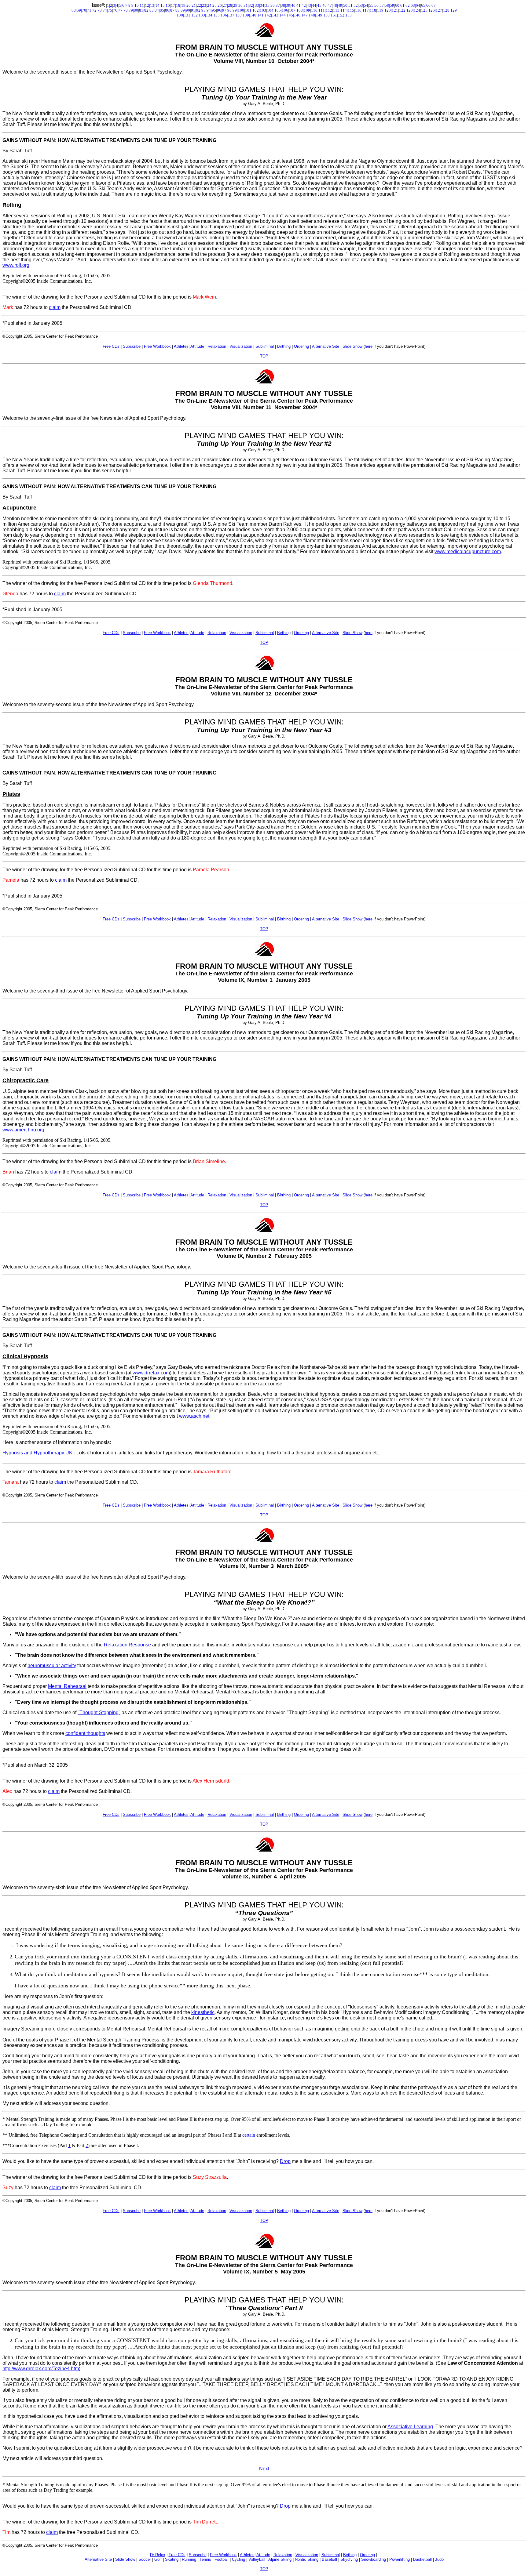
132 (194, 15)
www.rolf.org (16, 265)
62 (408, 5)
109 (307, 10)
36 (273, 5)
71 (89, 10)
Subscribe (198, 2555)
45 (319, 5)
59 (392, 5)
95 (214, 10)
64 (418, 5)
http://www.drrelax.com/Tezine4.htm (41, 2369)
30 (240, 5)
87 (172, 10)
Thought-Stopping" (100, 1712)
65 (423, 5)
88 (178, 10)
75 (110, 10)
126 (432, 10)
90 (188, 10)
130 (180, 15)
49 (340, 5)
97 (224, 10)
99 (235, 10)
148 (312, 15)
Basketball (422, 2559)
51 (350, 5)
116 (358, 10)
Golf (158, 2559)
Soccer (145, 2559)
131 (187, 15)
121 (395, 10)
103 (263, 10)
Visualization (307, 2555)
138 (238, 15)
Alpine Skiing (280, 2559)
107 (292, 10)
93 (204, 10)
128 (446, 10)
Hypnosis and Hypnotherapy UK (37, 1453)
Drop (285, 2161)
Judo (439, 2559)
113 (336, 10)
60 (397, 5)
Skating (172, 2559)
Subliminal (331, 2555)
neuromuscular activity (52, 1665)
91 (193, 10)
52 (356, 5)
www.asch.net (194, 1416)
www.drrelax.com (151, 1373)
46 (324, 5)
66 (428, 5)
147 (304, 15)
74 (105, 10)
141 (260, 15)
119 (380, 10)
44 (314, 5)
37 (278, 5)
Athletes (247, 2555)
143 (275, 15)
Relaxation (283, 2555)
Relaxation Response (127, 1645)
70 (84, 10)
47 (330, 5)
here (369, 346)
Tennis (205, 2559)
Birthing (350, 2555)
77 (120, 10)
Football (222, 2559)
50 (345, 5)
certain (249, 2135)
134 (209, 15)
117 (366, 10)
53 (361, 5)
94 (209, 10)
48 (335, 5)
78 (126, 10)
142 (268, 15)
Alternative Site (98, 2559)
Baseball (329, 2559)
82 (146, 10)
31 (246, 5)
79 (131, 10)
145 (290, 15)
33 (257, 5)
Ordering (367, 2555)
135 (216, 15)
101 (248, 10)
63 (413, 5)
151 (334, 15)
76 (115, 10)
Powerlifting (400, 2559)
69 (79, 10)
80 (136, 10)
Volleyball (257, 2559)
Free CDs (177, 2555)
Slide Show (125, 2559)
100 (241, 10)
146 (297, 15)
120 (388, 10)
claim (55, 307)
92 (198, 10)
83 (152, 10)
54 (366, 5)
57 (382, 5)
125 (424, 10)
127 (439, 10)
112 (329, 10)
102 (256, 10)
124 (417, 10)
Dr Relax (158, 2555)
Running (189, 2559)
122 (402, 10)
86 (167, 10)
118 (373, 10)
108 (300, 10)
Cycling (238, 2559)
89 (183, 10)
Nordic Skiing (307, 2559)
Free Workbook (223, 2555)
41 (299, 5)
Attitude (263, 2555)
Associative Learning (410, 2427)
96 (219, 10)
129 (454, 10)
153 (348, 15)
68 (74, 10)
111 (322, 10)
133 (202, 15)
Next (264, 2469)
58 (387, 5)
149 (319, 15)
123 (410, 10)
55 (371, 5)
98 (229, 10)
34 (262, 5)
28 (230, 5)
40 (293, 5)
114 (344, 10)
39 (288, 5)
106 (285, 10)
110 (314, 10)
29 (235, 5)
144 (282, 15)
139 (246, 15)
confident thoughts (85, 1733)
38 (283, 5)
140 (253, 15)
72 (94, 10)
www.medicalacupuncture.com (468, 551)
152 (341, 15)
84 (157, 10)
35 (267, 5)
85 (162, 10)
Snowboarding (374, 2559)
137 (231, 15)
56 (376, 5)
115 (351, 10)
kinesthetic (203, 2012)
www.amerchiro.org (23, 1130)
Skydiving (349, 2559)
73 (100, 10)
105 (278, 10)
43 (309, 5)
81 (141, 10)
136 (224, 15)
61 (402, 5)
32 (251, 5)
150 (326, 15)
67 (434, 5)
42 (304, 5)
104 (270, 10)
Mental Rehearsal (67, 1686)
